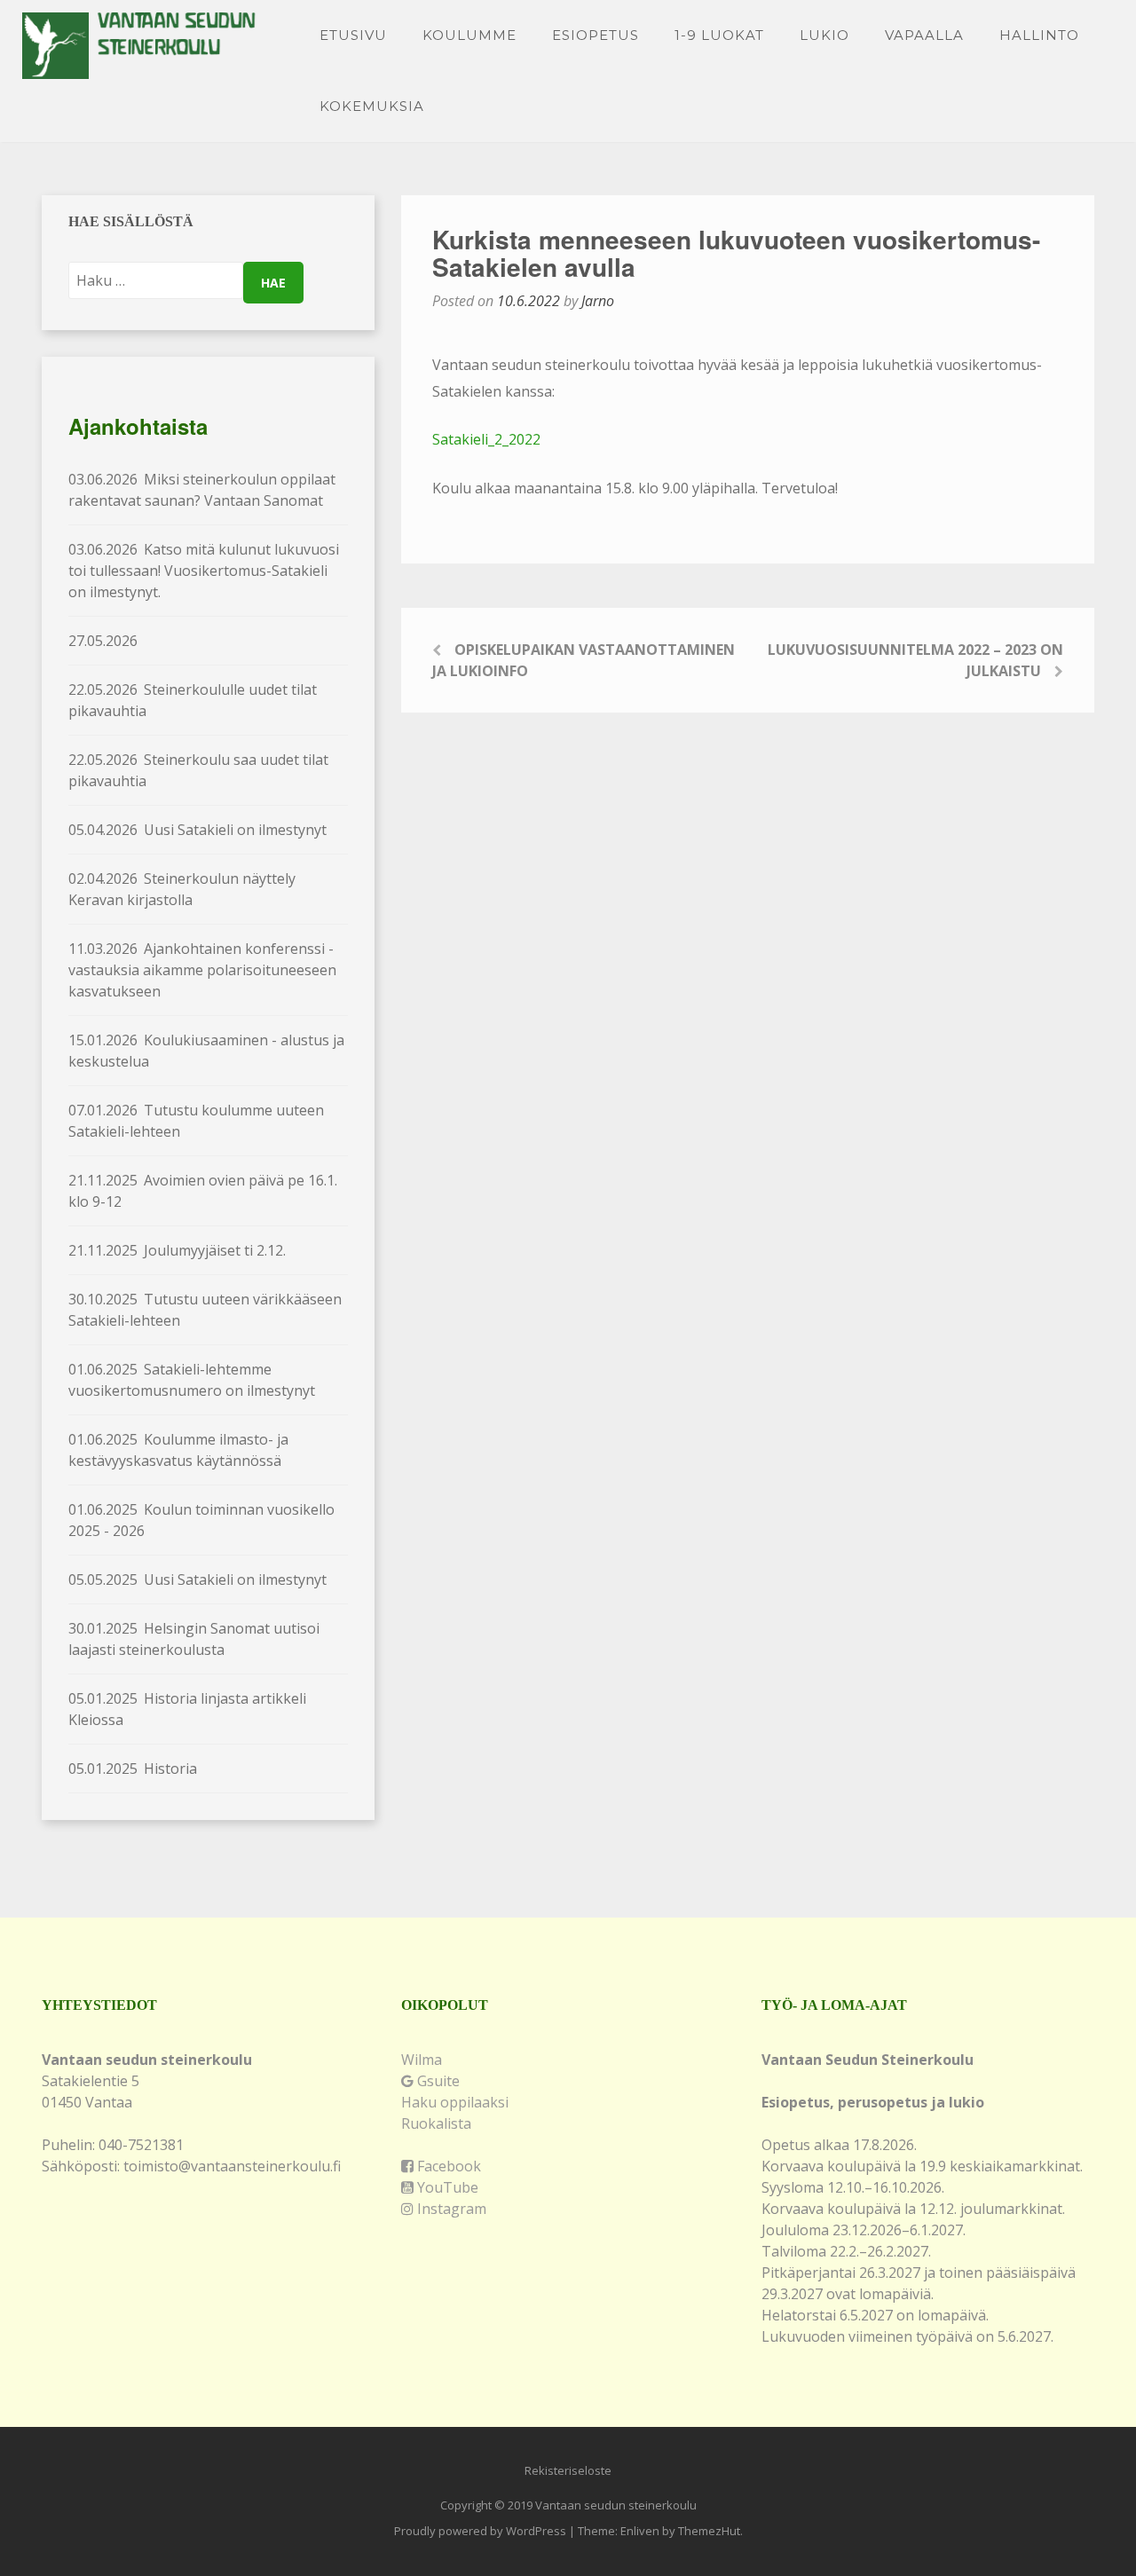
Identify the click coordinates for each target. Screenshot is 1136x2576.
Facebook (447, 2166)
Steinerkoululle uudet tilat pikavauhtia (193, 700)
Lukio (824, 35)
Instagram (450, 2209)
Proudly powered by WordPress (480, 2531)
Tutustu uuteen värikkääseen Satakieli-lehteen (205, 1310)
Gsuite (437, 2081)
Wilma (422, 2060)
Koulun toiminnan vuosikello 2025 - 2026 (201, 1520)
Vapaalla (924, 35)
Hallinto (1039, 35)
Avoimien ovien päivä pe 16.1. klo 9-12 (203, 1191)
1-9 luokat (719, 35)
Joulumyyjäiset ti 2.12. (177, 1250)
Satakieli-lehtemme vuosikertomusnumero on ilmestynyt (192, 1380)
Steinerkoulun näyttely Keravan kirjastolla (182, 889)
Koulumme (469, 35)
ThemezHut (709, 2531)
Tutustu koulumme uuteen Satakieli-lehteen (196, 1121)
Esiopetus (596, 35)
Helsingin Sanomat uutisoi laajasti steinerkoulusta (194, 1639)
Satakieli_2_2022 (486, 439)
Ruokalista (436, 2123)
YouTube (446, 2187)
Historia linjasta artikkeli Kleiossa (187, 1709)
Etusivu (353, 35)
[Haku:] (156, 280)
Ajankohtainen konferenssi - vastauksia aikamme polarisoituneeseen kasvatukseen (202, 970)
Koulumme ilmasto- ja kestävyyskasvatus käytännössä (178, 1450)
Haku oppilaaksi (455, 2102)
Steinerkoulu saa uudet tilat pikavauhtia (198, 770)
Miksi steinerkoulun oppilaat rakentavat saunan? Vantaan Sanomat (202, 490)
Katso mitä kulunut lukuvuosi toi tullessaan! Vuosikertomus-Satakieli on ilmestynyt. (204, 571)
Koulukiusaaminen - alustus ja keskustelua (206, 1051)
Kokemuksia (372, 106)
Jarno (598, 301)
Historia (133, 1769)
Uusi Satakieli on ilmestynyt (197, 830)
